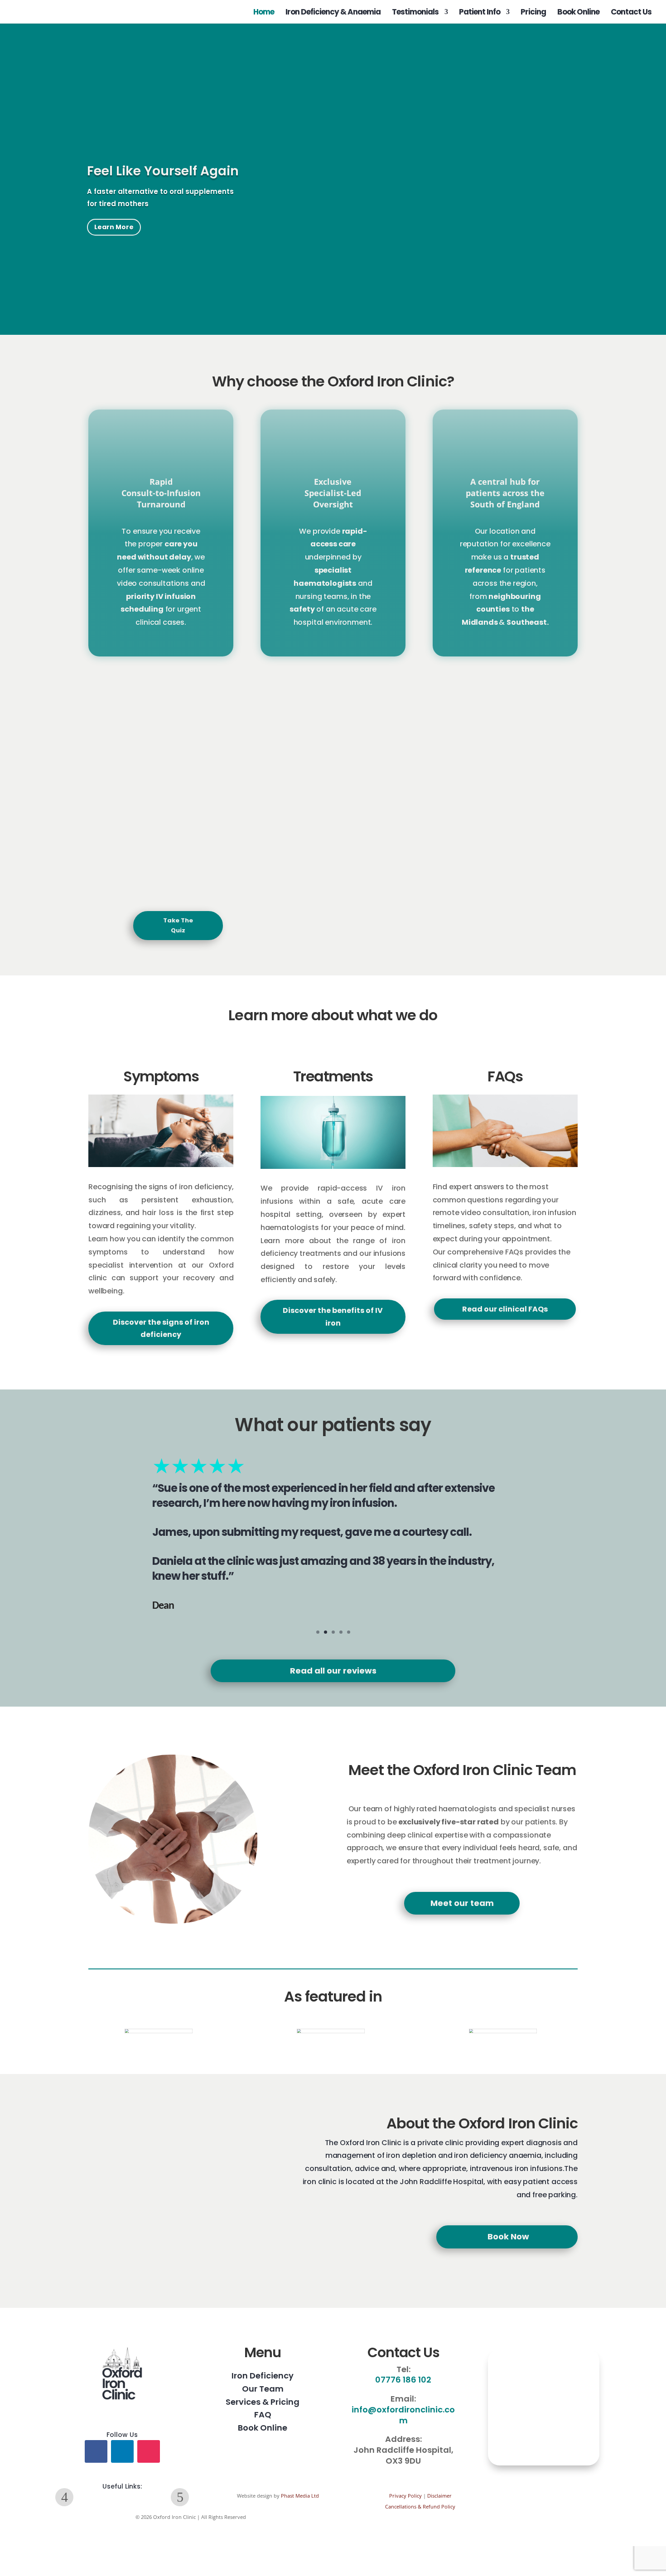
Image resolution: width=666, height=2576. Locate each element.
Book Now (508, 2236)
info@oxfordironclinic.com (403, 2415)
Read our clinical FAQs (505, 1309)
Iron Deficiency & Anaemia (333, 13)
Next (180, 2497)
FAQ (263, 2414)
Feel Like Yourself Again (163, 171)
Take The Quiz (178, 925)
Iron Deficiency (263, 2376)
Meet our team (462, 1903)
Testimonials (415, 13)
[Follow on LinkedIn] (122, 2451)
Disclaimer (439, 2496)
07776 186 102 (403, 2380)
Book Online (578, 13)
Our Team (263, 2389)
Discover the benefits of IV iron (333, 1317)
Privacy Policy (405, 2496)
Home (264, 13)
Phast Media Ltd (300, 2496)
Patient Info (480, 13)
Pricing (533, 13)
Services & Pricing (263, 2402)
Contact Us (631, 13)
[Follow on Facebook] (96, 2451)
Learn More (114, 227)
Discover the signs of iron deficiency (161, 1328)
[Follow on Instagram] (149, 2451)
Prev (64, 2497)
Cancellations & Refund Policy (420, 2506)
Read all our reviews (333, 1671)
